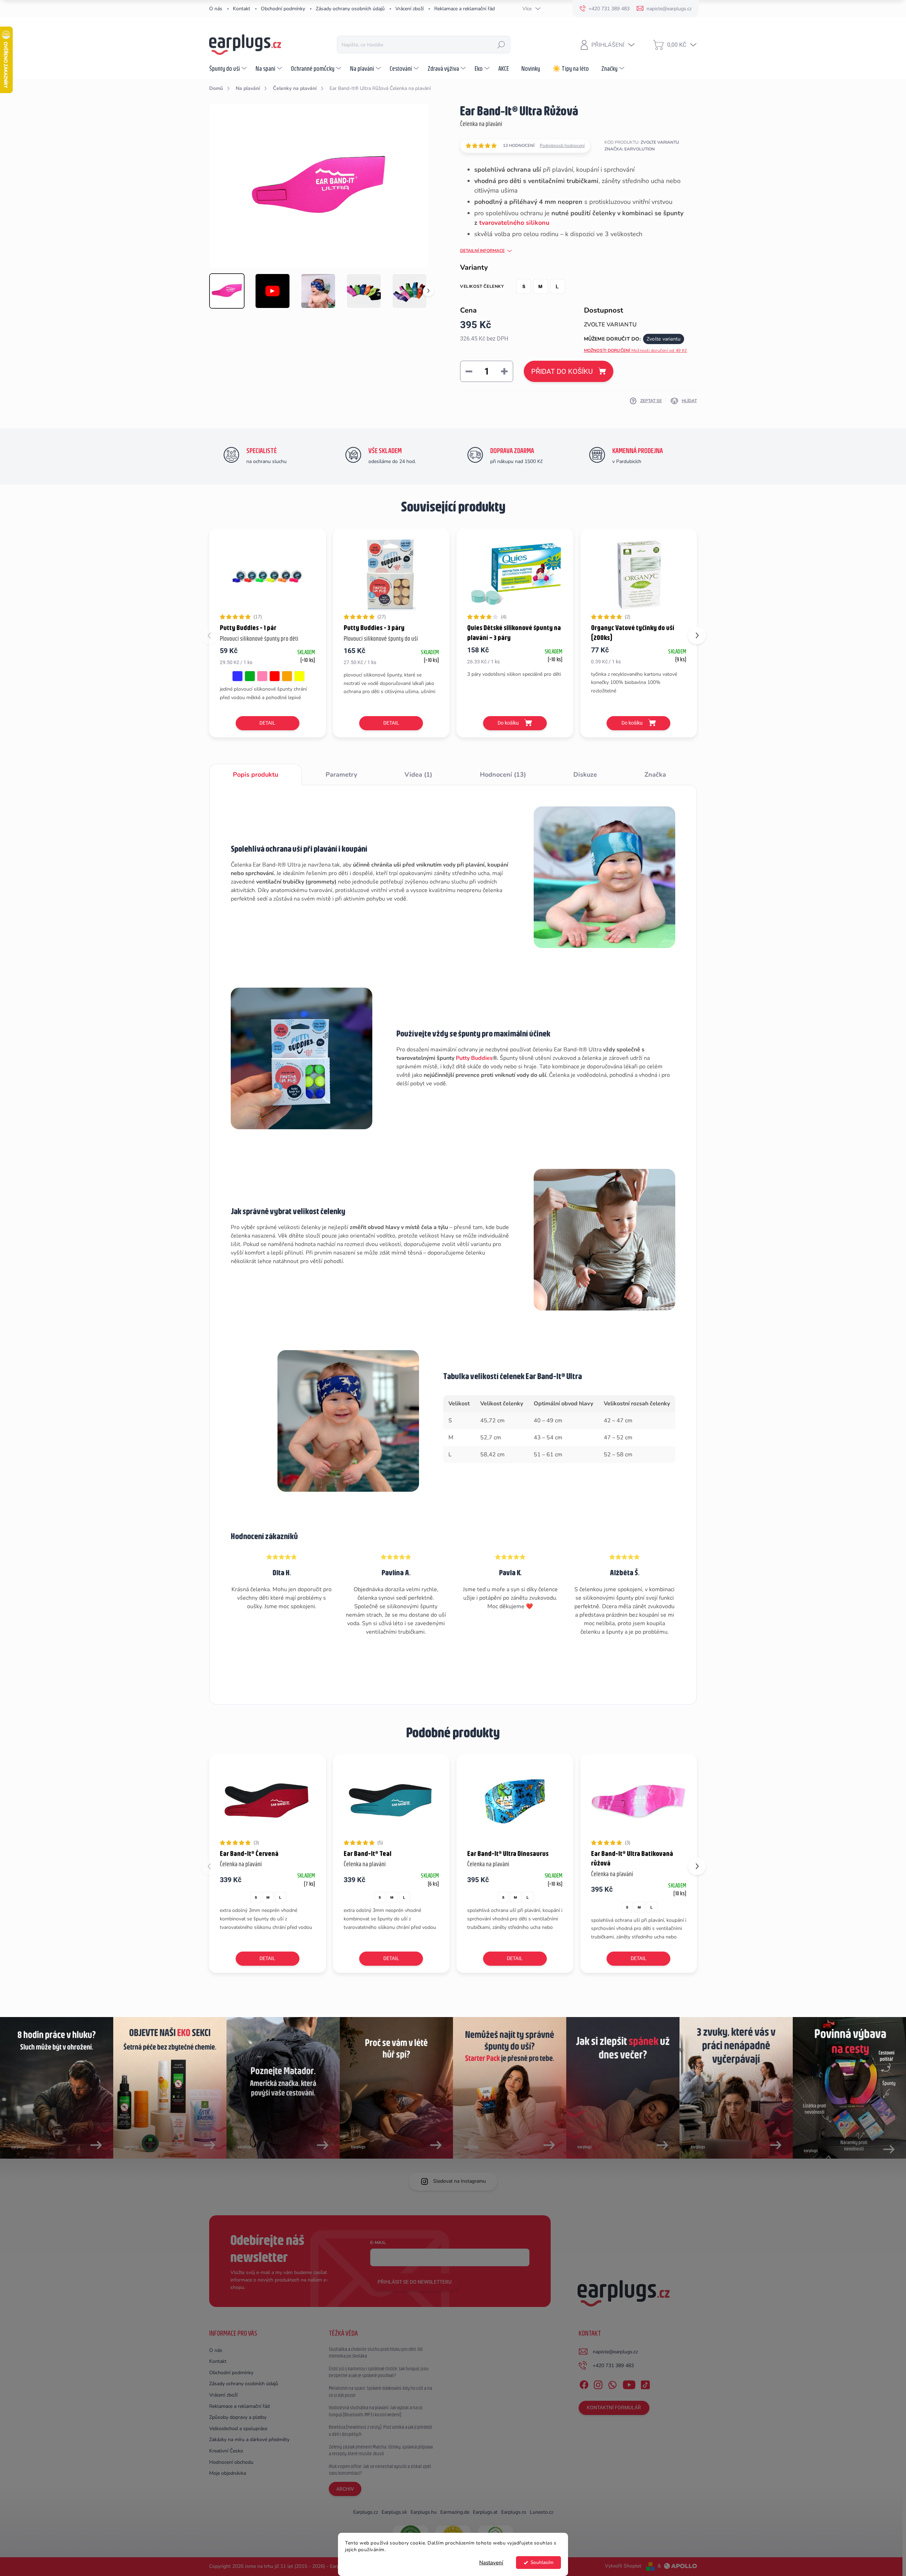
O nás (216, 9)
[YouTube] (629, 2383)
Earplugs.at (485, 2512)
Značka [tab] (655, 775)
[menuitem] (229, 68)
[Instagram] (598, 2383)
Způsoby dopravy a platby (238, 2417)
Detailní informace (482, 251)
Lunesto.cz (541, 2512)
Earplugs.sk (394, 2512)
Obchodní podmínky (283, 9)
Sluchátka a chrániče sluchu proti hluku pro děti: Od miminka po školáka (376, 2353)
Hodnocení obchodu (231, 2462)
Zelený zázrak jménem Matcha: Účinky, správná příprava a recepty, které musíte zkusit (381, 2450)
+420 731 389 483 (613, 2366)
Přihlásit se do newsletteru (415, 2282)
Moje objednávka (228, 2473)
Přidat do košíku (562, 371)
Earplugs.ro (514, 2512)
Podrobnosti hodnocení (562, 145)
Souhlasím (542, 2562)
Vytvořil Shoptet (623, 2566)
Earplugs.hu (424, 2512)
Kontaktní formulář (614, 2407)
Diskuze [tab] (585, 775)
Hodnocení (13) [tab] (503, 775)
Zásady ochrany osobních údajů (350, 9)
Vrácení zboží (409, 9)
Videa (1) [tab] (418, 775)
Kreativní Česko (226, 2451)
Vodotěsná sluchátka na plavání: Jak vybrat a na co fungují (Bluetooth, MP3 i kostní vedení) (376, 2411)
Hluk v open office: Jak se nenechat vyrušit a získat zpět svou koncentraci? (380, 2470)
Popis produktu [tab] (256, 775)
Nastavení (491, 2563)
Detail (267, 723)
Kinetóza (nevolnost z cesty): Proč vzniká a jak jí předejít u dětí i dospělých (380, 2431)
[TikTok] (645, 2383)
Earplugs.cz (366, 2512)
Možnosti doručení (636, 350)
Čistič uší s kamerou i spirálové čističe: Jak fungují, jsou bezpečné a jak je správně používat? (379, 2372)
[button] (697, 635)
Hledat (501, 45)
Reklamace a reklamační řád (465, 9)
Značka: (630, 149)
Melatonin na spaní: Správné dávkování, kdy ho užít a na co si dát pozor (380, 2392)
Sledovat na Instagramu (460, 2181)
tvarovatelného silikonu (513, 223)
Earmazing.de (455, 2512)
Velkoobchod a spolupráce (238, 2429)
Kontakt (242, 9)
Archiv (345, 2489)
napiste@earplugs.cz (615, 2352)
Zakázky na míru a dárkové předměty (249, 2440)
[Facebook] (584, 2383)
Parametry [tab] (341, 775)
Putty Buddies (474, 1058)
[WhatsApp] (612, 2383)
